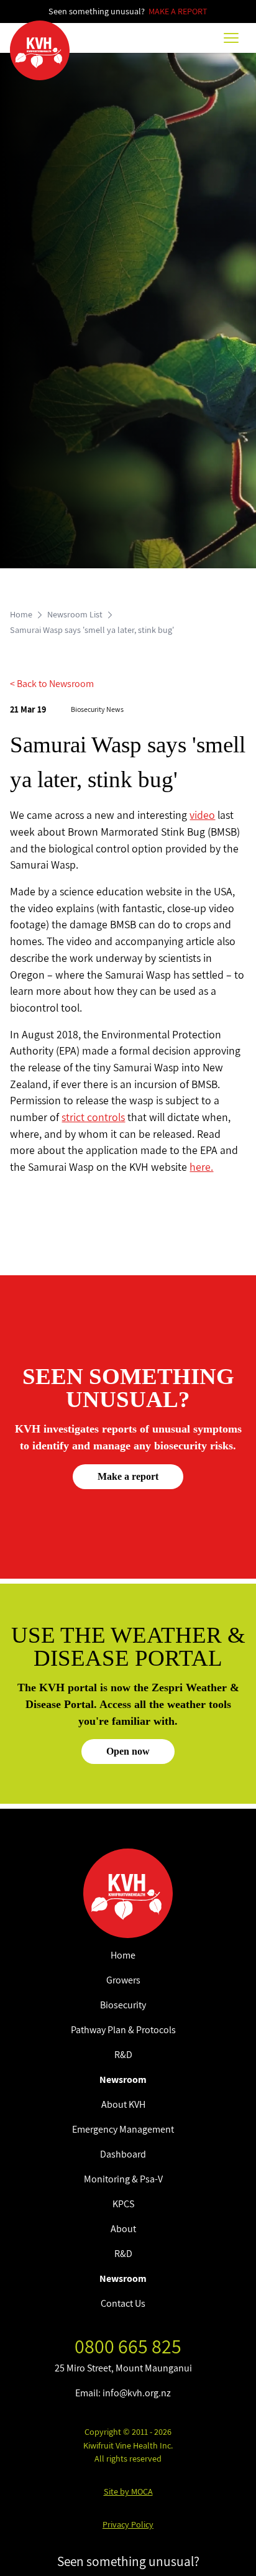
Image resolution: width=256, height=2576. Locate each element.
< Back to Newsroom (52, 684)
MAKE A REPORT (178, 11)
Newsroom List (75, 614)
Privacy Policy (128, 2524)
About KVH (123, 2104)
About (123, 2229)
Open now (128, 1751)
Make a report (128, 1476)
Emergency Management (123, 2129)
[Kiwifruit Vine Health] (128, 1893)
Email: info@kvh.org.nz (123, 2393)
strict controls (93, 1117)
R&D (123, 2055)
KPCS (123, 2204)
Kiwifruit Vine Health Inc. (128, 2445)
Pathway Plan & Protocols (123, 2030)
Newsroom (123, 2080)
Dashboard (123, 2154)
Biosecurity (123, 2005)
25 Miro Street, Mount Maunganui (123, 2368)
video (202, 815)
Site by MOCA (128, 2491)
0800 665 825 (128, 2346)
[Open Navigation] (231, 38)
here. (201, 1167)
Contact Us (123, 2303)
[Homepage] (40, 50)
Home (21, 614)
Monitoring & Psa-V (123, 2179)
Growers (123, 1980)
